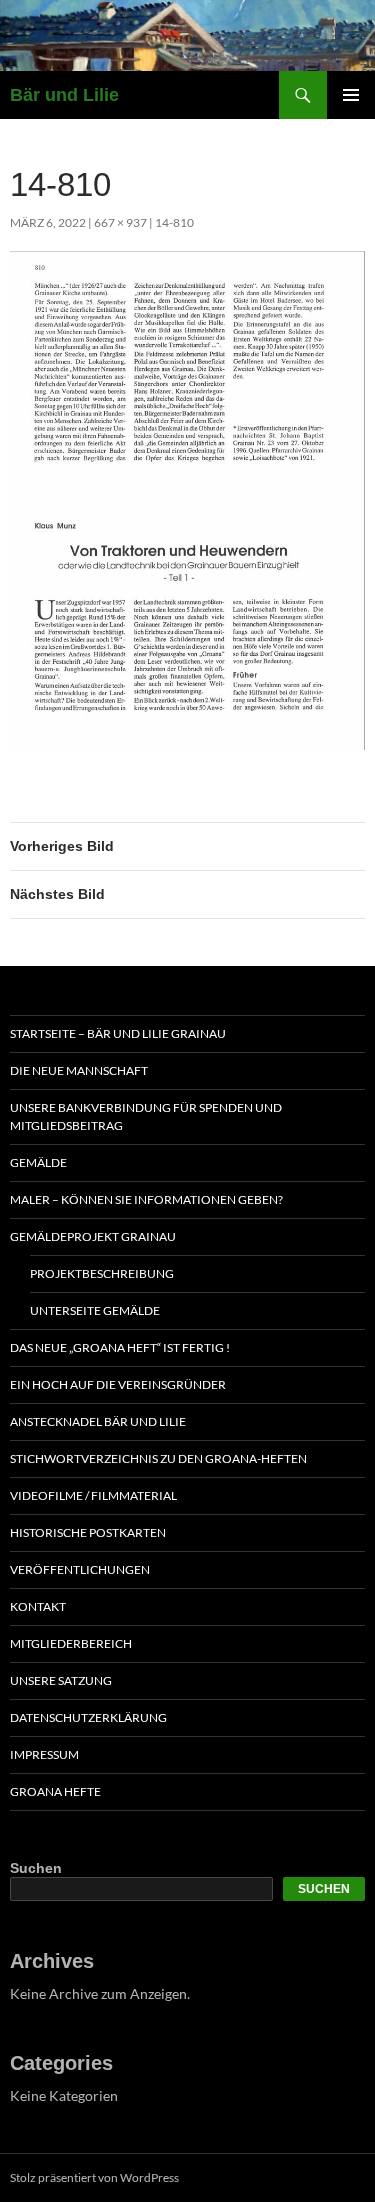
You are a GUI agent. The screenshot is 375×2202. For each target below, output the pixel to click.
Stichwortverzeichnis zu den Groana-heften (158, 1458)
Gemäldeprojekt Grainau (93, 1236)
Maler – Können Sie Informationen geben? (146, 1199)
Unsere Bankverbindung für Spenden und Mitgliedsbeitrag (146, 1116)
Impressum (44, 1754)
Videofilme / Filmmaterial (93, 1495)
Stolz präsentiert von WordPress (94, 2177)
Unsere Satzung (61, 1680)
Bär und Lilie (64, 95)
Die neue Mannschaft (79, 1070)
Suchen (36, 1868)
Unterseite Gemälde (95, 1310)
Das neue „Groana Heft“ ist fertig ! (120, 1347)
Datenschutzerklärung (88, 1717)
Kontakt (38, 1606)
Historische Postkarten (88, 1532)
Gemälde (38, 1162)
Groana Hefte (55, 1791)
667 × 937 (120, 222)
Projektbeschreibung (102, 1273)
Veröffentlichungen (80, 1569)
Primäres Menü (351, 95)
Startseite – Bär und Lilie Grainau (118, 1033)
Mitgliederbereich (71, 1643)
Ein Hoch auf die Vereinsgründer (118, 1384)
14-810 (174, 222)
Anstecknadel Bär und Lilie (98, 1421)
